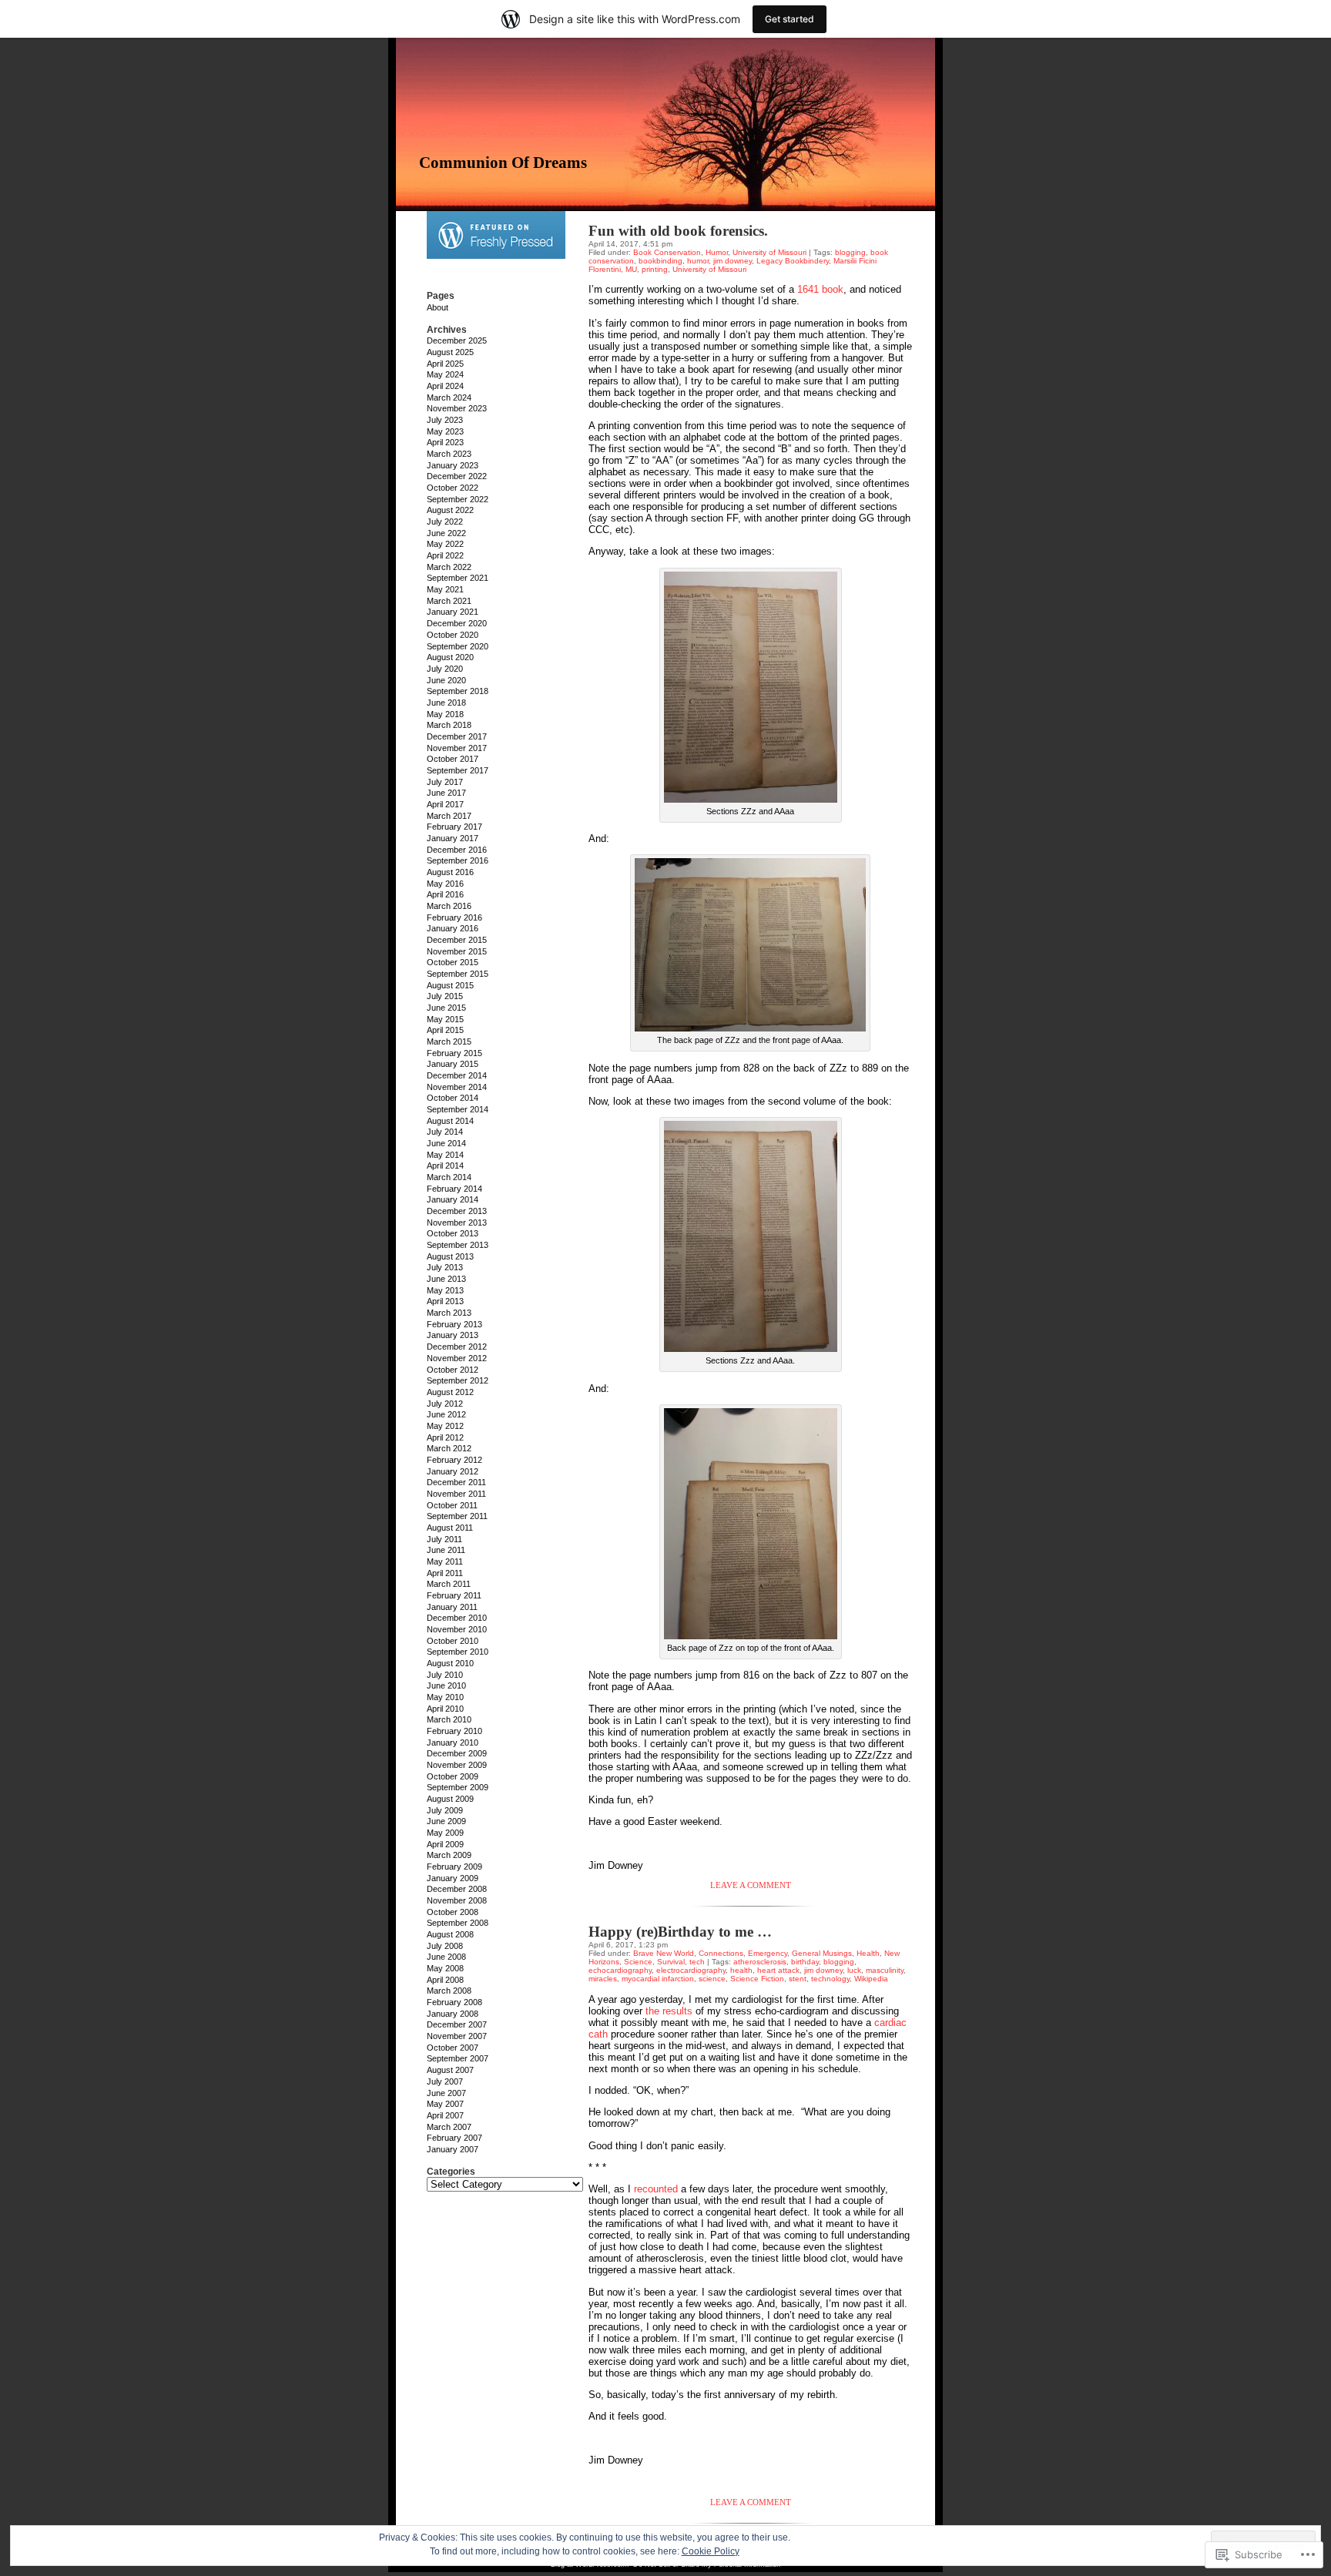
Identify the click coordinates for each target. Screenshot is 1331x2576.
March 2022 (449, 567)
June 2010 (446, 1685)
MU (631, 269)
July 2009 (445, 1810)
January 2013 (453, 1335)
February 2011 (454, 1595)
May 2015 (445, 1019)
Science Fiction (757, 1979)
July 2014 (445, 1132)
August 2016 (450, 872)
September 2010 (458, 1652)
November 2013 (457, 1223)
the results (669, 2011)
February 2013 (454, 1324)
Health (868, 1953)
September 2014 (458, 1109)
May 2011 (445, 1561)
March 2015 (449, 1041)
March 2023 (449, 454)
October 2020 (453, 635)
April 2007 (445, 2115)
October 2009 (453, 1776)
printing (655, 269)
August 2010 (450, 1663)
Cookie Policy (711, 2551)
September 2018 (458, 691)
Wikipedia (871, 1979)
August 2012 (450, 1392)
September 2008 (458, 1923)
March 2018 (449, 725)
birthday (805, 1962)
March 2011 (449, 1584)
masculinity (885, 1970)
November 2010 (457, 1629)
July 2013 (445, 1267)
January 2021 (453, 612)
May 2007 (445, 2104)
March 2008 (449, 1991)
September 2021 (458, 578)
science (712, 1979)
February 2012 (454, 1460)
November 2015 (457, 951)
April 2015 (445, 1030)
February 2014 (454, 1189)
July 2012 (445, 1404)
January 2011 (452, 1607)
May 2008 (445, 1968)
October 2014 (453, 1098)
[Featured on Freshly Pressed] (496, 256)
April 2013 (445, 1301)
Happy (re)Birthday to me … (680, 1932)
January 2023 (453, 465)
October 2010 (453, 1641)
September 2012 (458, 1380)
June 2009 (446, 1821)
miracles (603, 1979)
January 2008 (453, 2014)
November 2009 (457, 1765)
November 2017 (457, 748)
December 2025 (457, 340)
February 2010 (454, 1731)
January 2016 (453, 928)
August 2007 (450, 2070)
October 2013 (453, 1233)
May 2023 (445, 431)
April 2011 (445, 1573)
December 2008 (457, 1889)
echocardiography (620, 1970)
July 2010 (445, 1675)
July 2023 (445, 420)
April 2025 (445, 364)
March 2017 (449, 816)
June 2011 (446, 1550)
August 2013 (450, 1256)
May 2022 (445, 544)
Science (638, 1962)
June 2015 (446, 1008)
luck (854, 1970)
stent (798, 1979)
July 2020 (445, 669)
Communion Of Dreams (503, 163)
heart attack (778, 1970)
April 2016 (445, 894)
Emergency (768, 1953)
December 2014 (457, 1075)
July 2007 (445, 2081)
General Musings (822, 1953)
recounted (656, 2189)
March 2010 (449, 1719)
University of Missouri (769, 252)
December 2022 (457, 476)
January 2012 (453, 1471)
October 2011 (452, 1505)
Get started (790, 19)
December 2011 (456, 1482)
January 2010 (453, 1742)
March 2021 (449, 601)
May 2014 (445, 1155)
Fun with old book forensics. (678, 231)
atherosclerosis (760, 1962)
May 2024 (445, 374)
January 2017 (453, 838)
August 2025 (450, 352)
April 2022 (445, 555)
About (438, 307)
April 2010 (445, 1709)
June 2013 (446, 1279)
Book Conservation (667, 252)
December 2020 (457, 623)
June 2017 (446, 793)
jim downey (733, 261)
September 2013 (458, 1245)
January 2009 (453, 1878)
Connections (721, 1953)
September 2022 (458, 499)
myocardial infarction (658, 1979)
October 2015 (453, 962)
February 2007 (454, 2138)
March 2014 (449, 1177)
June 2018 (446, 703)
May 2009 (445, 1833)
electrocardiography (691, 1970)
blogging (850, 252)
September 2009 (458, 1787)
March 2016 (449, 906)
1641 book (820, 289)
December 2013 (457, 1211)
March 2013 (449, 1313)
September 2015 (458, 974)
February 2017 (454, 827)
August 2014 (450, 1121)
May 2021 (445, 589)
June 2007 (446, 2093)
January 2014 (453, 1199)
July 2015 (445, 996)
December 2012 (457, 1347)
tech (697, 1962)
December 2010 (457, 1618)
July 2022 (445, 522)
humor (698, 261)
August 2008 (450, 1934)
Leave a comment (751, 1885)
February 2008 (454, 2002)
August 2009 (450, 1799)
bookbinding (660, 261)
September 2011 (457, 1516)
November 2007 (457, 2036)
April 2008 (445, 1980)
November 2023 (457, 408)
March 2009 (449, 1855)
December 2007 (457, 2024)
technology (830, 1979)
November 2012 (457, 1358)
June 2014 (446, 1143)
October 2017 (453, 759)
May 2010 (445, 1697)
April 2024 (445, 386)
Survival (671, 1962)
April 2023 (445, 442)
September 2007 (458, 2058)
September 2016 (458, 860)
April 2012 (445, 1437)
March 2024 (449, 397)
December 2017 (457, 736)
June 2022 (446, 533)
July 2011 (444, 1539)
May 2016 (445, 884)
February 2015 (454, 1053)
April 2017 (445, 804)
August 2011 (450, 1528)
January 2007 (453, 2149)
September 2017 (458, 770)
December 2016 (457, 850)
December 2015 (457, 940)
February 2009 (454, 1867)
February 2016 (454, 917)
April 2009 (445, 1844)
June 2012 (446, 1414)
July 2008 (445, 1946)
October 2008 (453, 1912)
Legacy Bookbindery (793, 261)
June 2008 (446, 1957)
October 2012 (453, 1370)
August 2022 (450, 510)
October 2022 (453, 488)
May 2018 (445, 714)
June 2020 (446, 680)
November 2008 (457, 1900)
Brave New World (664, 1953)
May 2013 (445, 1290)
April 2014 (445, 1166)
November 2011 (456, 1494)
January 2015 (453, 1064)
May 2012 (445, 1426)
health (741, 1970)
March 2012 (449, 1448)
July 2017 (445, 782)
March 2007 (449, 2127)
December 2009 (457, 1753)
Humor (717, 252)
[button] (751, 687)
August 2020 (450, 657)
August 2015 (450, 985)
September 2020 (458, 646)
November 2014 (457, 1087)
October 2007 (453, 2048)
